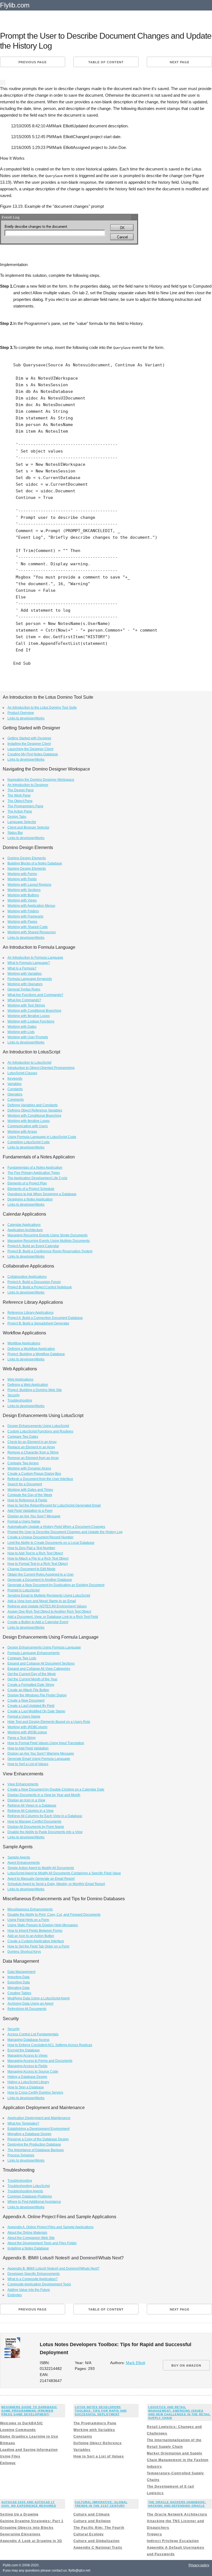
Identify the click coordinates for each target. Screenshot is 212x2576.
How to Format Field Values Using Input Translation (46, 1743)
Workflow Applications (24, 1343)
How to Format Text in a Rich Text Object (38, 1564)
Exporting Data (19, 1982)
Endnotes (15, 2295)
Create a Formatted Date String (31, 1685)
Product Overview (21, 713)
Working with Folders (23, 911)
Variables (14, 1084)
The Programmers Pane (25, 806)
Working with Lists (21, 1032)
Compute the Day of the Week (30, 1495)
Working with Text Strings (26, 1005)
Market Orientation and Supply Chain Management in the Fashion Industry (178, 2460)
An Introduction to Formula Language (35, 958)
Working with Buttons (23, 895)
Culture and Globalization (96, 2541)
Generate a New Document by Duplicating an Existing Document (56, 1585)
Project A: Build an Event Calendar (33, 1246)
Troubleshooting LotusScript (29, 2186)
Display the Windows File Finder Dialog (37, 1695)
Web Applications (20, 1379)
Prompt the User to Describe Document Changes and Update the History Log (65, 1532)
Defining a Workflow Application (31, 1349)
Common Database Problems (30, 2196)
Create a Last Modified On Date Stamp (36, 1711)
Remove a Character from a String (33, 1452)
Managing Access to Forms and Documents (40, 2061)
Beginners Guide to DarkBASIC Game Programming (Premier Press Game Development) (29, 2411)
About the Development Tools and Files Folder (42, 2243)
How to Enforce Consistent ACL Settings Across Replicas (50, 2045)
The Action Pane (20, 811)
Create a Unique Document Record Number (40, 1537)
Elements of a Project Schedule (31, 1189)
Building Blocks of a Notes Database (35, 863)
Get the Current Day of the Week (32, 1674)
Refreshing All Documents (27, 2009)
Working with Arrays (22, 1132)
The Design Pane (21, 790)
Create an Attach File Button (28, 1690)
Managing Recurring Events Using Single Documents (47, 1235)
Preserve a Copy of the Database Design (38, 2139)
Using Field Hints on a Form (28, 1920)
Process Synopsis (21, 2155)
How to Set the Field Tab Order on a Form (38, 1946)
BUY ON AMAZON (186, 2365)
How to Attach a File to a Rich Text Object (38, 1558)
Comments (16, 1100)
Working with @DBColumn (27, 1727)
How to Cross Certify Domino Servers (35, 2093)
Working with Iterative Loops (29, 1016)
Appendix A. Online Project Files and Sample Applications (51, 2227)
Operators (15, 1094)
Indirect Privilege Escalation (173, 2541)
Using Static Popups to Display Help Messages (43, 1925)
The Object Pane (20, 801)
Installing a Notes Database (28, 2248)
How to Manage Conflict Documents (34, 1821)
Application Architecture (25, 1230)
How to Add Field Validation (28, 1748)
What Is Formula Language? (29, 963)
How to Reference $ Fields (27, 1500)
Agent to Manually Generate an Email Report (41, 1879)
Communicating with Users (28, 1126)
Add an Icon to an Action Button (31, 1936)
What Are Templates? (23, 2123)
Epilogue (8, 2463)
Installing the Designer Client (29, 744)
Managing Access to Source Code (33, 2072)
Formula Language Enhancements (34, 1653)
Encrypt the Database (24, 2050)
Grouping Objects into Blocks (27, 2528)
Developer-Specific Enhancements (34, 2274)
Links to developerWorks (26, 718)
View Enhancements (23, 1784)
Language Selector (22, 822)
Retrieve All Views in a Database (32, 1805)
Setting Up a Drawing (19, 2514)
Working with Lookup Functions (31, 1021)
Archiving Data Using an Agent (30, 2004)
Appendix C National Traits (98, 2548)
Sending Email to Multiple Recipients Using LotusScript (49, 1595)
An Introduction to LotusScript (29, 1063)
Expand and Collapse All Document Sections (41, 1663)
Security (14, 1395)
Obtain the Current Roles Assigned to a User (41, 1574)
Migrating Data (18, 1988)
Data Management (21, 1972)
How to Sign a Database (26, 2087)
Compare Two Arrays (23, 1463)
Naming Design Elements (27, 869)
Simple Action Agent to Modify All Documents (41, 1868)
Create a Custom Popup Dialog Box (34, 1474)
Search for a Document (25, 1484)
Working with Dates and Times (30, 1490)
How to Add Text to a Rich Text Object (35, 1553)
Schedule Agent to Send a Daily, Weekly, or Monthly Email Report (56, 1884)
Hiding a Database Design (27, 2077)
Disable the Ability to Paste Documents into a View (45, 1832)
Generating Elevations (20, 2534)
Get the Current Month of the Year (32, 1679)
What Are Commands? (24, 1000)
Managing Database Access (28, 2040)
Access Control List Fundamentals (33, 2034)
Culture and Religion (92, 2521)
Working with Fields (22, 879)
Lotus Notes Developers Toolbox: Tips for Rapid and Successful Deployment (101, 2411)
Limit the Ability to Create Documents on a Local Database (51, 1543)
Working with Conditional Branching (34, 1011)
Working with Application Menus (31, 906)
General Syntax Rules (24, 989)
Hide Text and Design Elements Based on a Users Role (49, 1722)
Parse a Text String (22, 1738)
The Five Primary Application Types (34, 1173)
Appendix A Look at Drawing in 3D (31, 2541)
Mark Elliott (136, 2363)
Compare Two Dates (23, 1437)
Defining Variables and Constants (33, 1105)
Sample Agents (19, 1857)
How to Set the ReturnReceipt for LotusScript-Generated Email (54, 1505)
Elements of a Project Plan (27, 1183)
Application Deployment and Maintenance (39, 2118)
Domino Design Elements (27, 858)
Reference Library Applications (31, 1313)
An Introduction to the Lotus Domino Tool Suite (42, 708)
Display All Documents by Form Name (36, 1827)
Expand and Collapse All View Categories (39, 1669)
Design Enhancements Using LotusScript (38, 1426)
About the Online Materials (27, 2233)
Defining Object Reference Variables (35, 1110)
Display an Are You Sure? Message (34, 1516)
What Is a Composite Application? (33, 2279)
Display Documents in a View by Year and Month (44, 1795)
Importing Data (18, 1977)
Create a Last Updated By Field (31, 1706)
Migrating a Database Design (29, 2134)
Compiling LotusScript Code (29, 1142)
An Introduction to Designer (28, 785)
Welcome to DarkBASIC (22, 2423)
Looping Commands (18, 2430)
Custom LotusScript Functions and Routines (40, 1431)
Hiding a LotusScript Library (28, 2082)
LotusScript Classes (22, 1073)
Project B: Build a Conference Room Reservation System (50, 1251)
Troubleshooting (20, 1400)
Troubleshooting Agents (25, 2191)
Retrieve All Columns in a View (31, 1811)
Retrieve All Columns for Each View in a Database (45, 1816)
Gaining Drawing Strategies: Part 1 (32, 2521)
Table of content (106, 62)
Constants (15, 1089)
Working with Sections (24, 890)
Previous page (33, 62)
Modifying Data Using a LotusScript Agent (39, 1998)
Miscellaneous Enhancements (30, 1909)
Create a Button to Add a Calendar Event (38, 1622)
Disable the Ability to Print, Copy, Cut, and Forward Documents (54, 1915)
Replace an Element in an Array (31, 1447)
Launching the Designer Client (30, 749)
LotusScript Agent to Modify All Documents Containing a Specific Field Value (64, 1873)
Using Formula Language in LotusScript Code (42, 1137)
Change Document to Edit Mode (31, 1569)
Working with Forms (22, 874)
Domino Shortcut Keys (24, 1952)
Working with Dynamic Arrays (29, 1468)
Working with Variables (25, 974)
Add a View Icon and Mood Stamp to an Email (42, 1601)
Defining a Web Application (28, 1385)
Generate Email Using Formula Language (39, 1759)
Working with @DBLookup (27, 1732)
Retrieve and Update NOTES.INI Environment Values (47, 1606)
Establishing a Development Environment (39, 2129)
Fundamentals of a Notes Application (35, 1168)
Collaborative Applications (27, 1277)
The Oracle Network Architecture (177, 2514)
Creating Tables (19, 1993)
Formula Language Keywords (30, 979)
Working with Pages (22, 922)
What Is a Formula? (22, 968)
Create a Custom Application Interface (36, 1941)
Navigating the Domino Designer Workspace (41, 780)
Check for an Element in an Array (32, 1442)
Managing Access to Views (27, 2055)
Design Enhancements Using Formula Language (44, 1647)
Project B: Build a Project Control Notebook (40, 1287)
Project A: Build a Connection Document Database (45, 1318)
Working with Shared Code (28, 927)
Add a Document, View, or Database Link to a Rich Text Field (53, 1617)
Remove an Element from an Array (33, 1458)
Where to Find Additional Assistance (34, 2202)
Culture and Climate (92, 2514)
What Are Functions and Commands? (35, 995)
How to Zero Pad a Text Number (31, 1548)
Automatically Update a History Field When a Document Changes (56, 1527)
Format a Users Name (24, 1521)
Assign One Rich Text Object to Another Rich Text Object (49, 1612)
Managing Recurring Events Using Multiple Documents (49, 1241)
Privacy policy (199, 2565)
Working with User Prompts (28, 1037)
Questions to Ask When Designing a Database (42, 1194)
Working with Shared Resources (32, 932)
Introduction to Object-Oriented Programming (41, 1068)
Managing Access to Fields (27, 2066)
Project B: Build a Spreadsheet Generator (38, 1323)
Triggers (154, 2534)
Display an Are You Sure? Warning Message (41, 1754)
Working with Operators (25, 984)
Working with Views (22, 900)
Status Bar (15, 833)
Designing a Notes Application (30, 1199)
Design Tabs (17, 817)
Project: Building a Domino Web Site (35, 1390)
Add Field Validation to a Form (30, 1511)
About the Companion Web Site (31, 2238)
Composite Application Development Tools (39, 2284)
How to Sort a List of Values (28, 1764)
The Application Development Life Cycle (37, 1178)
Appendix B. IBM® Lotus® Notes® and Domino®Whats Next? (53, 2269)
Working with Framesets (25, 916)
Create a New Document (26, 1700)
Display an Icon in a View (26, 1800)
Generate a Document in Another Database (40, 1580)
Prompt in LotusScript (23, 1590)
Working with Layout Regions (29, 885)
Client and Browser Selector (28, 827)
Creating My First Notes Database (33, 754)
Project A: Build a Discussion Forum (34, 1282)
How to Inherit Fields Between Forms (35, 1931)
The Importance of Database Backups (36, 2150)
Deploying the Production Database (34, 2144)
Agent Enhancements (24, 1863)
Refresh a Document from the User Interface (40, 1479)
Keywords (15, 1079)
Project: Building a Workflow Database (36, 1354)
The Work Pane (19, 795)
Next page (180, 62)
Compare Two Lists (22, 1658)
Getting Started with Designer (29, 738)
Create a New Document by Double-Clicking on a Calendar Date (56, 1789)
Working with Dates (22, 1027)
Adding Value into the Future (29, 2290)
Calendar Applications (24, 1225)
